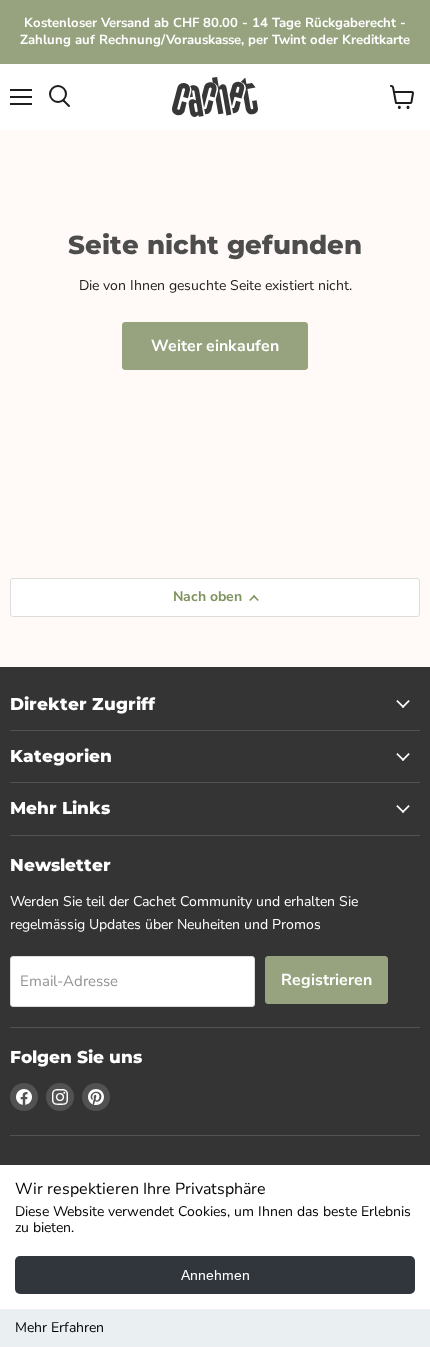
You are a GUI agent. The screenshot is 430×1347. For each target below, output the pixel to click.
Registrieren (326, 980)
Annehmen (215, 1275)
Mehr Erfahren (59, 1327)
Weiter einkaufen (215, 346)
